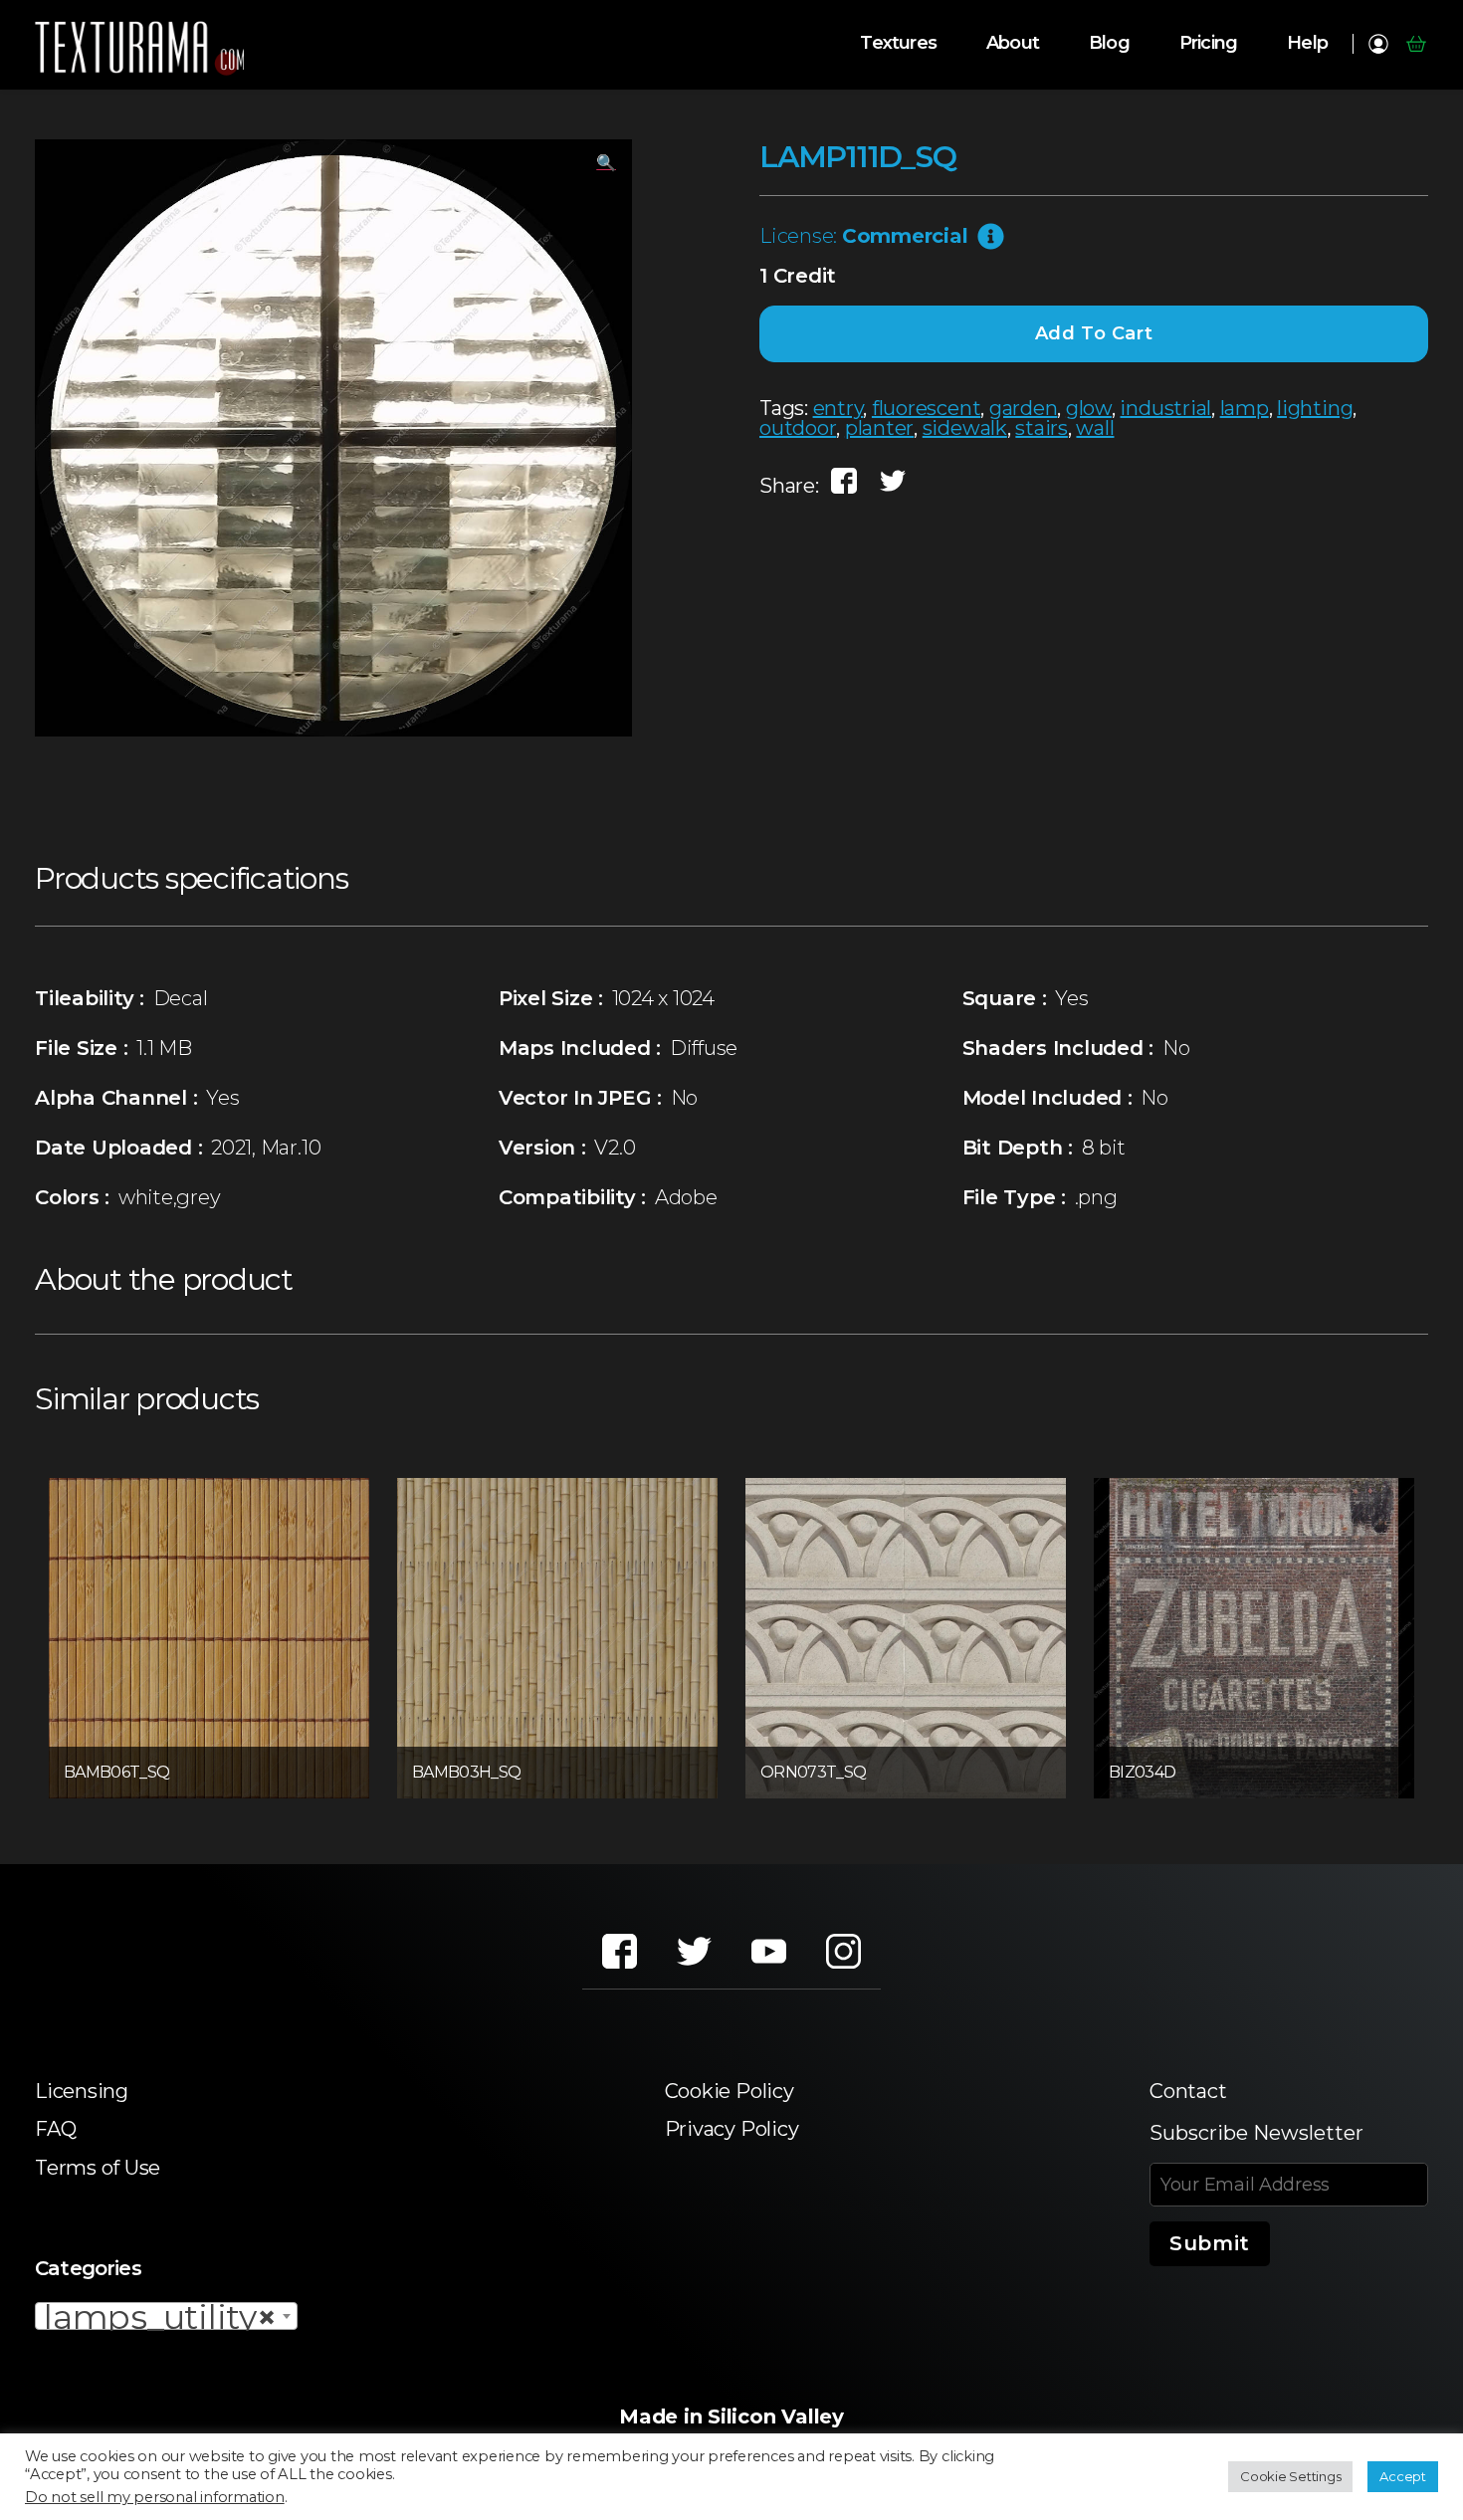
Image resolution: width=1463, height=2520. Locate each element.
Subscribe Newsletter (1256, 2133)
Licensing (82, 2091)
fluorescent (926, 408)
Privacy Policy (732, 2129)
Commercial (905, 236)
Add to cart (1094, 333)
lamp (1245, 408)
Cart (1416, 44)
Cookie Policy (730, 2091)
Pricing (1208, 43)
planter (879, 428)
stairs (1042, 428)
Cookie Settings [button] (1290, 2476)
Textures (898, 43)
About (1013, 43)
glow (1089, 408)
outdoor (798, 428)
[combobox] (166, 2316)
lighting (1315, 408)
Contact (1188, 2091)
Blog (1109, 43)
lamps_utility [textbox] (160, 2317)
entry (838, 408)
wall (1095, 428)
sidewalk (965, 428)
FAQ (55, 2129)
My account (1378, 44)
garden (1024, 408)
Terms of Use (98, 2168)
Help (1307, 43)
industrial (1165, 408)
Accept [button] (1403, 2476)
